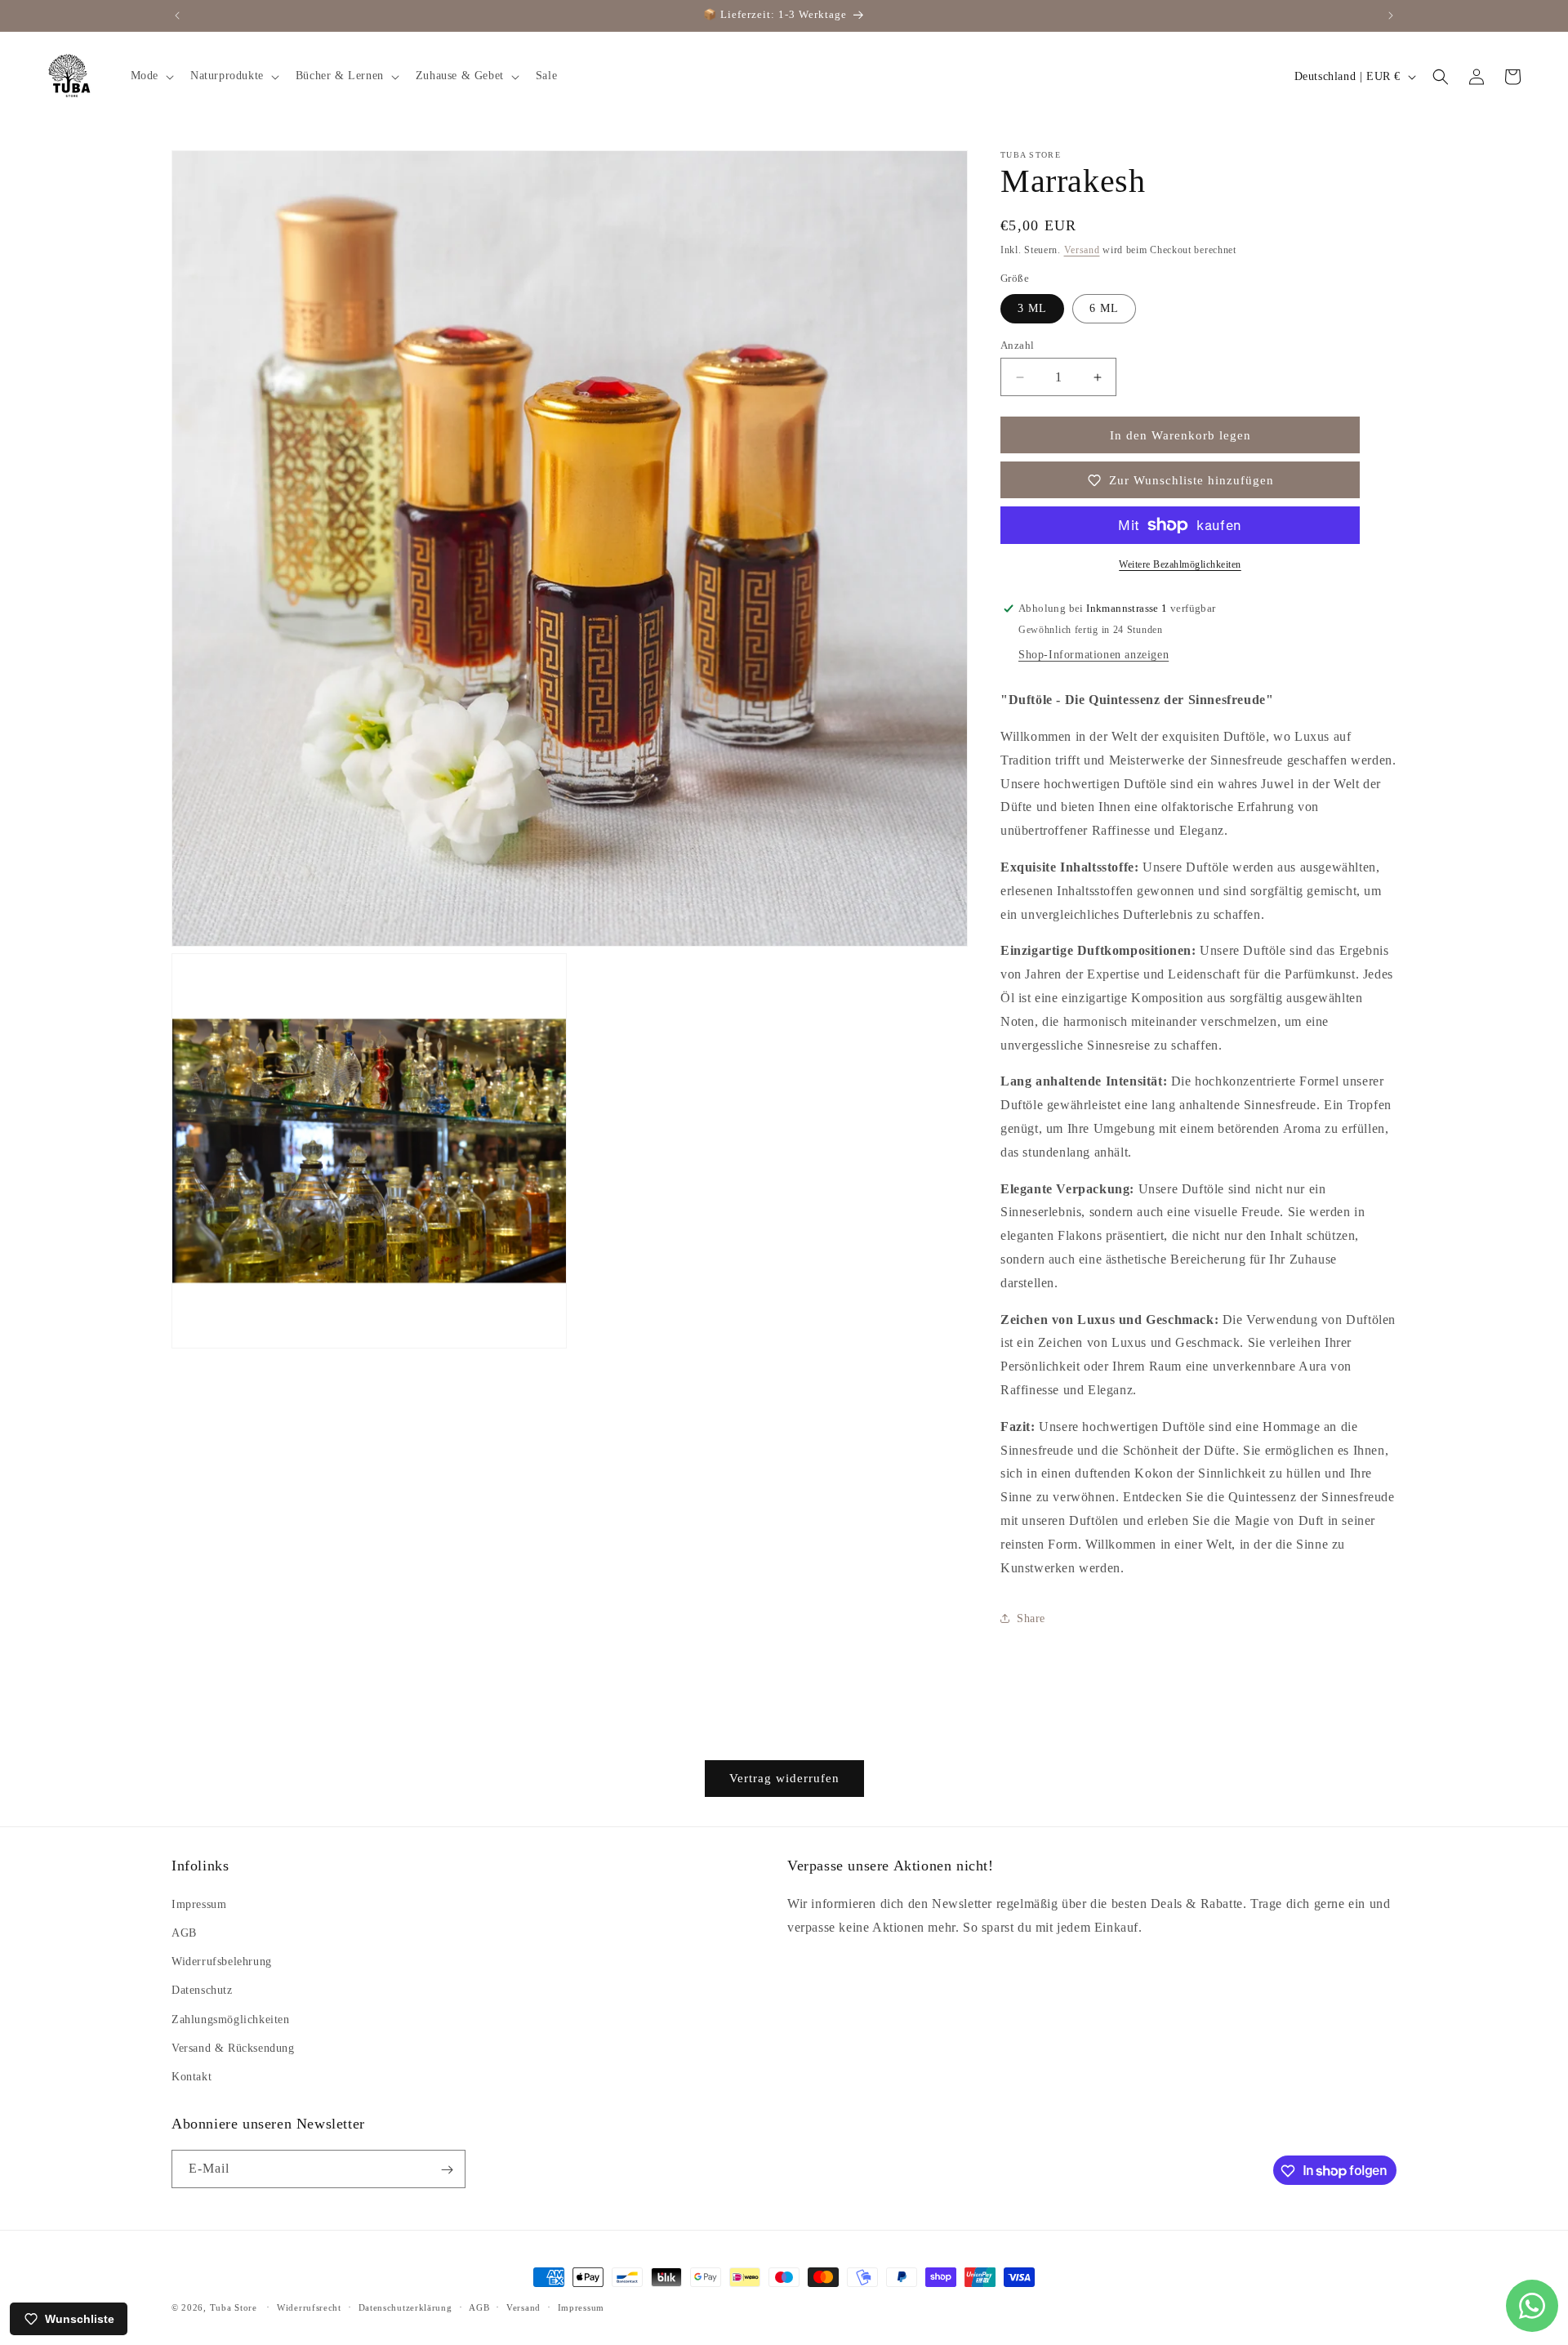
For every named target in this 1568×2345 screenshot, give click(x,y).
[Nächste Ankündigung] (1391, 16)
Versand (1082, 250)
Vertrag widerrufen (784, 1778)
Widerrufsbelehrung (222, 1961)
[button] (151, 76)
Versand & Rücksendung (233, 2047)
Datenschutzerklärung (405, 2307)
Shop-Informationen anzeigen (1094, 655)
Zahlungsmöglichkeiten (231, 2019)
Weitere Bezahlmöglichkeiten (1180, 564)
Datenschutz (202, 1989)
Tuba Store (235, 2307)
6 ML (1104, 308)
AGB (184, 1932)
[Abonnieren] (447, 2170)
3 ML (1032, 308)
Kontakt (192, 2076)
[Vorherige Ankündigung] (177, 16)
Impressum (199, 1904)
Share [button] (1031, 1618)
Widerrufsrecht (309, 2307)
